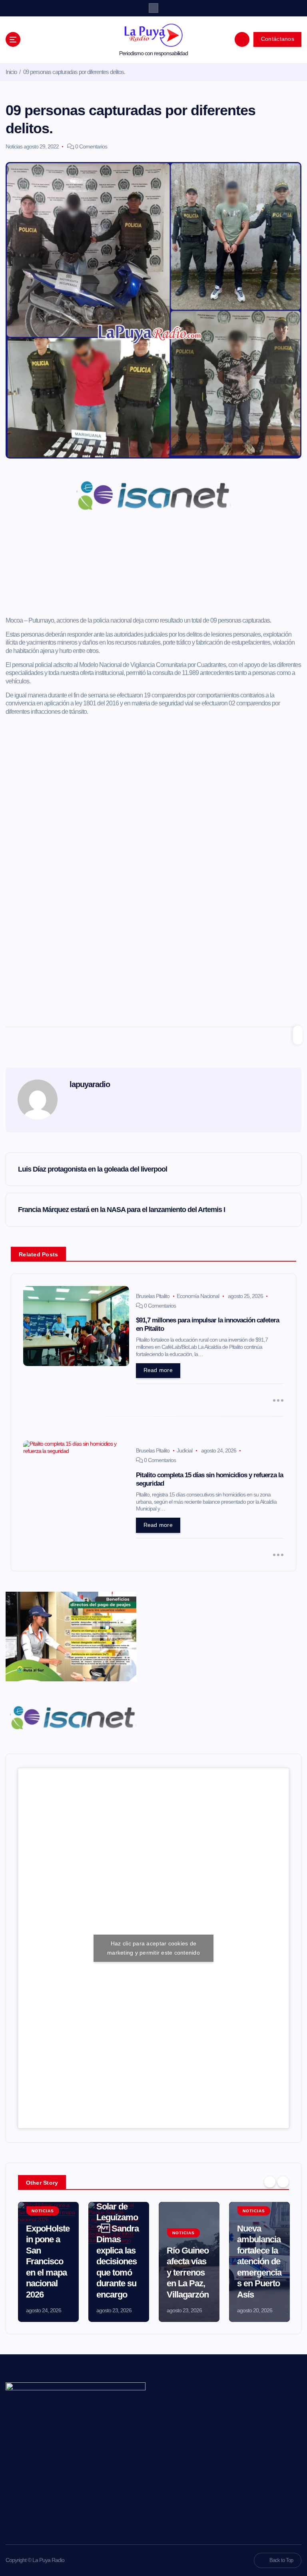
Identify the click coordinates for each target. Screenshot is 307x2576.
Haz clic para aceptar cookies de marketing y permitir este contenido (153, 1948)
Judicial (184, 1450)
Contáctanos (278, 39)
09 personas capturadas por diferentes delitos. (74, 72)
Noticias (14, 146)
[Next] (283, 2182)
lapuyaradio (90, 1084)
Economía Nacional (198, 1296)
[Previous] (270, 2182)
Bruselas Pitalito (153, 1296)
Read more (158, 1370)
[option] (48, 2262)
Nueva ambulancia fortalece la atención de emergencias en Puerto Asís (259, 2262)
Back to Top (281, 2560)
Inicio (11, 72)
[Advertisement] (154, 569)
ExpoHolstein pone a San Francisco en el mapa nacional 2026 (48, 2262)
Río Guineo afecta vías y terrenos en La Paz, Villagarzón (188, 2273)
